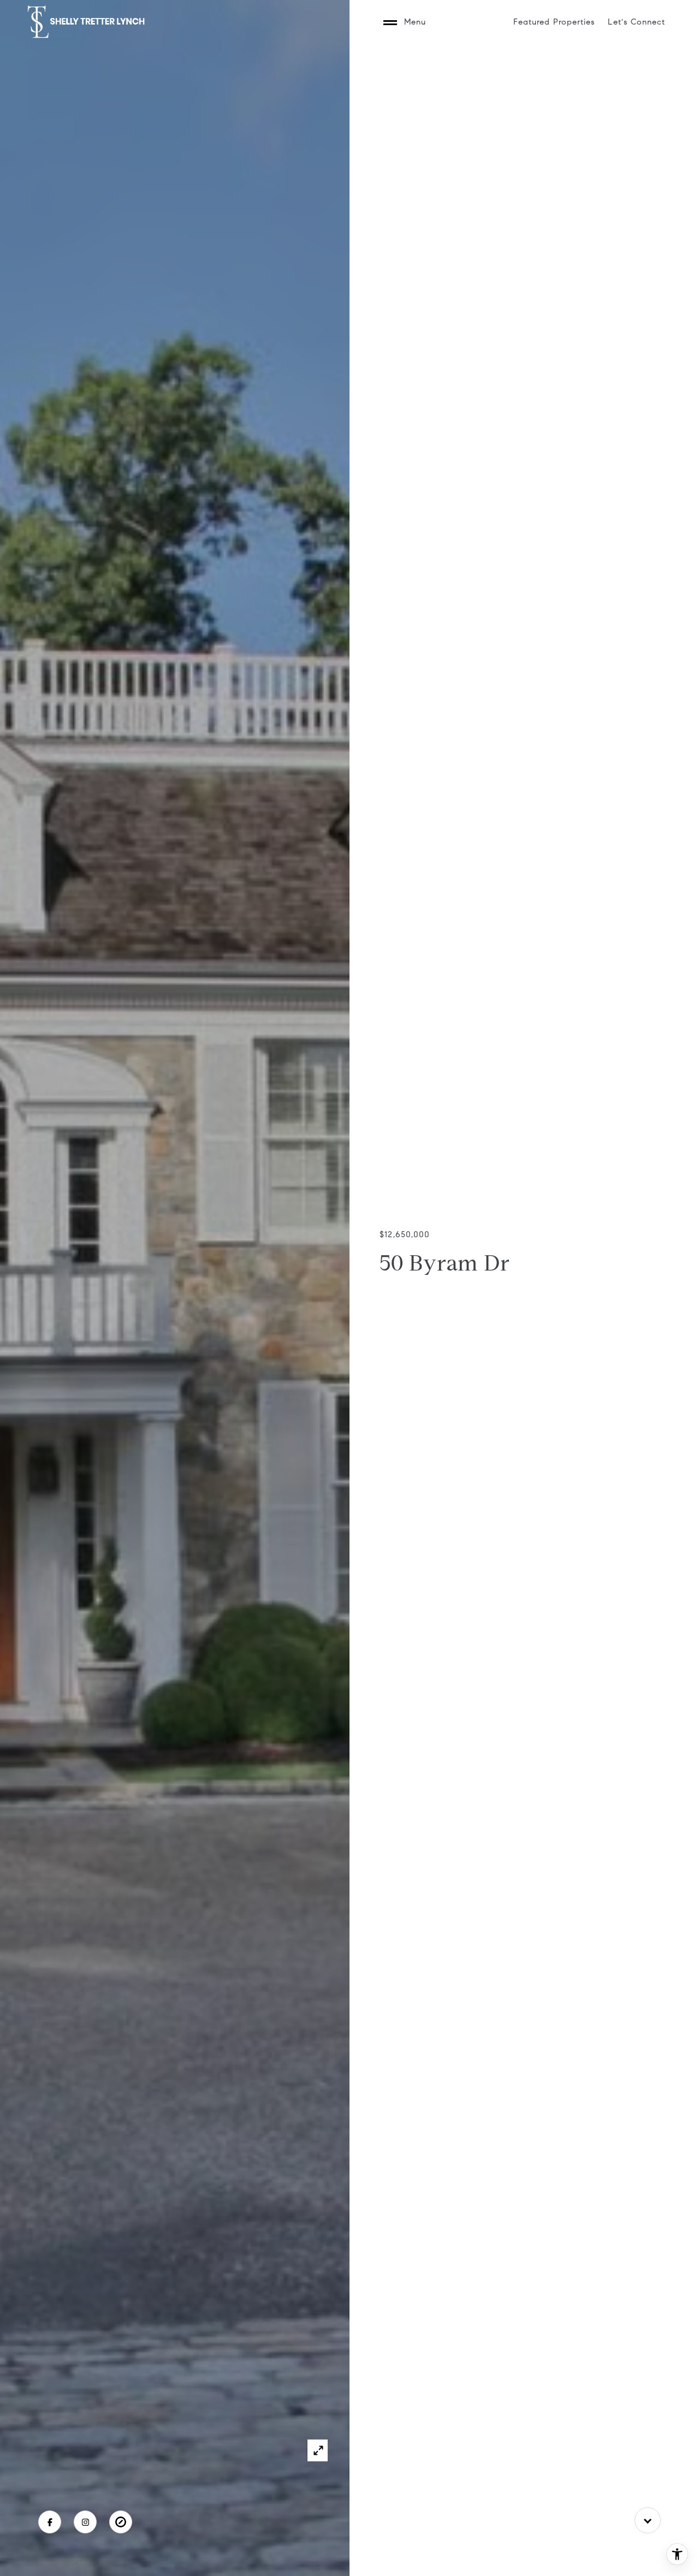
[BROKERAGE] (121, 2522)
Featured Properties (554, 22)
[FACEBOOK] (50, 2522)
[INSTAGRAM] (85, 2522)
